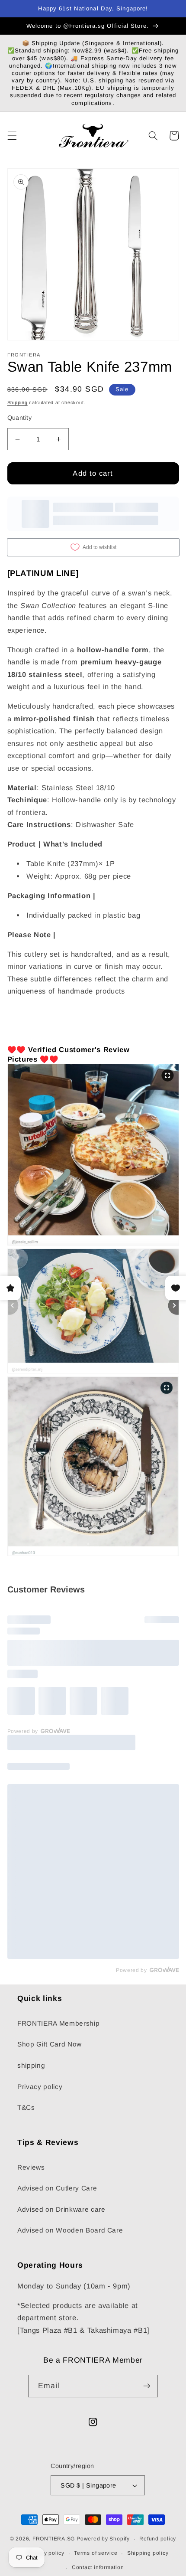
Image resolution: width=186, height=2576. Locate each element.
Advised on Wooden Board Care (70, 2230)
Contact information (98, 2567)
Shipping (18, 402)
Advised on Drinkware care (61, 2209)
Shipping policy (148, 2553)
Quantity (20, 418)
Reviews (31, 2167)
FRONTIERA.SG (54, 2539)
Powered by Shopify (103, 2539)
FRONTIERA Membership (58, 2023)
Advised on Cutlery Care (57, 2188)
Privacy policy (40, 2087)
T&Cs (26, 2107)
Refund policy (158, 2539)
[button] (12, 136)
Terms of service (96, 2553)
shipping (31, 2065)
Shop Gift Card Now (50, 2044)
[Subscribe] (147, 2386)
